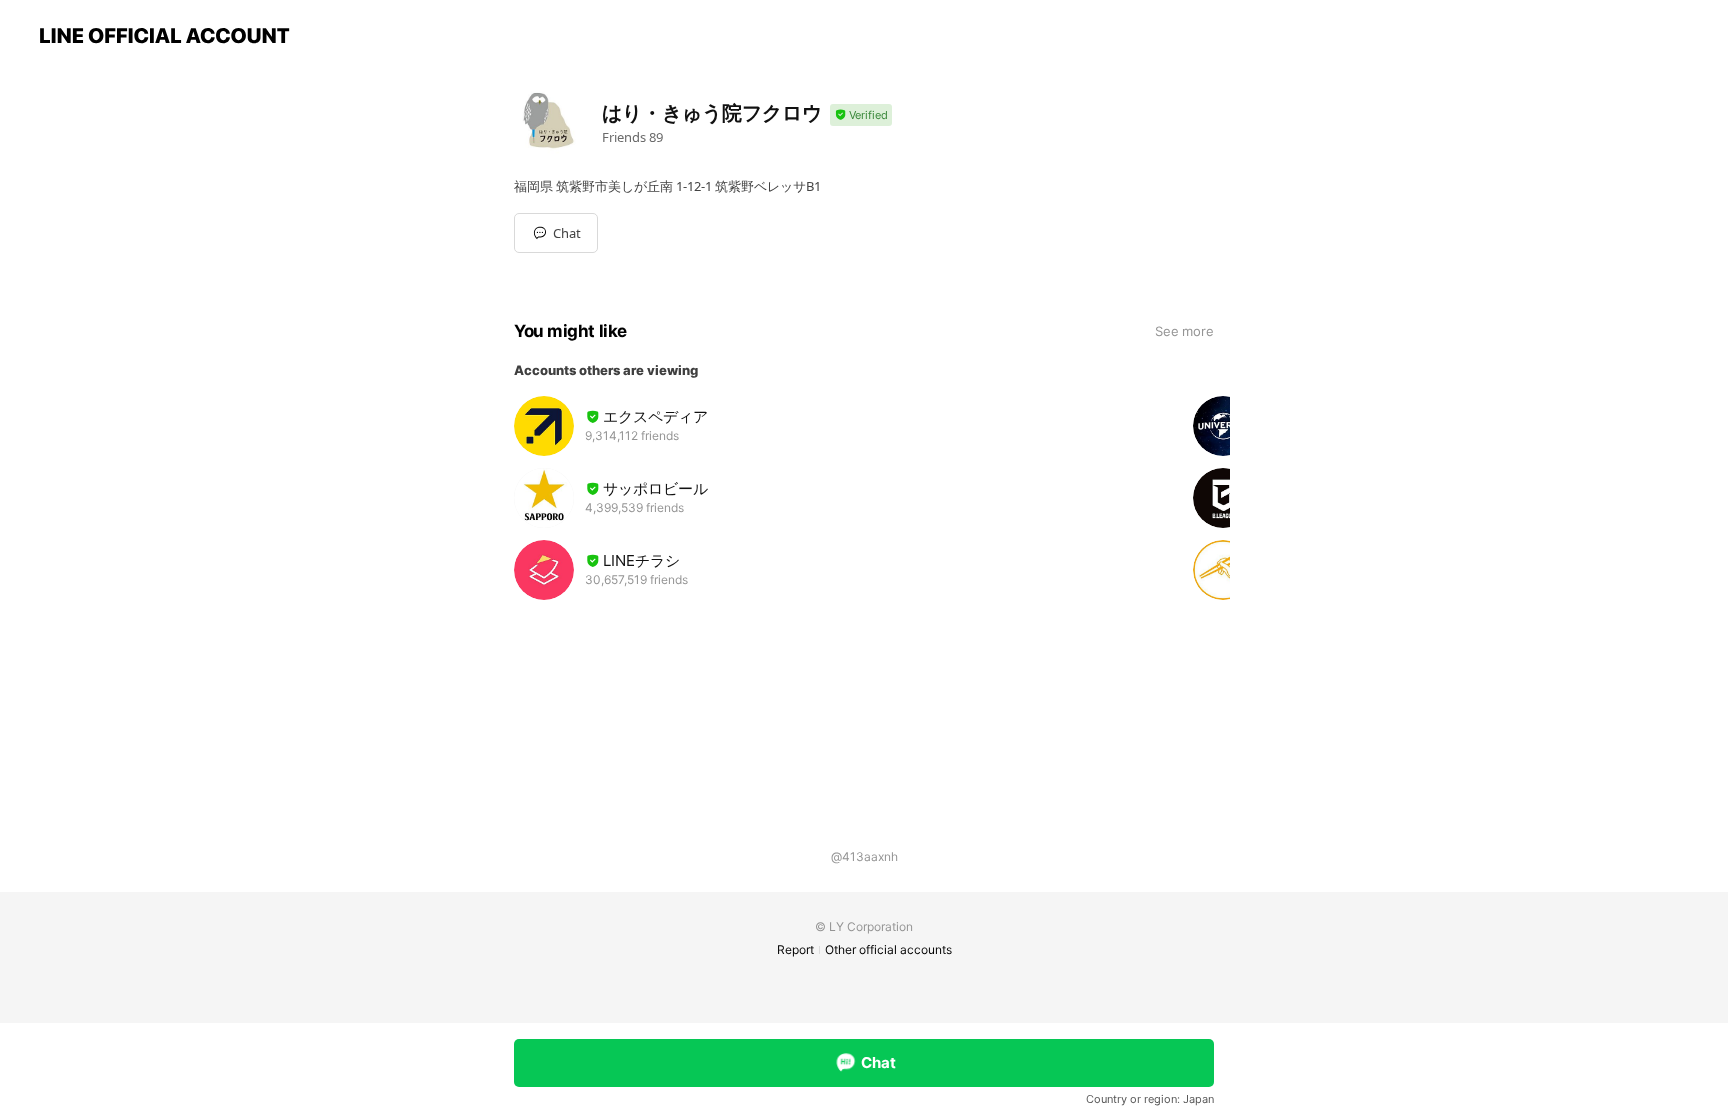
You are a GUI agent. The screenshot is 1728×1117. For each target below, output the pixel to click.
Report (795, 949)
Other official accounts (888, 949)
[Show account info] (861, 115)
